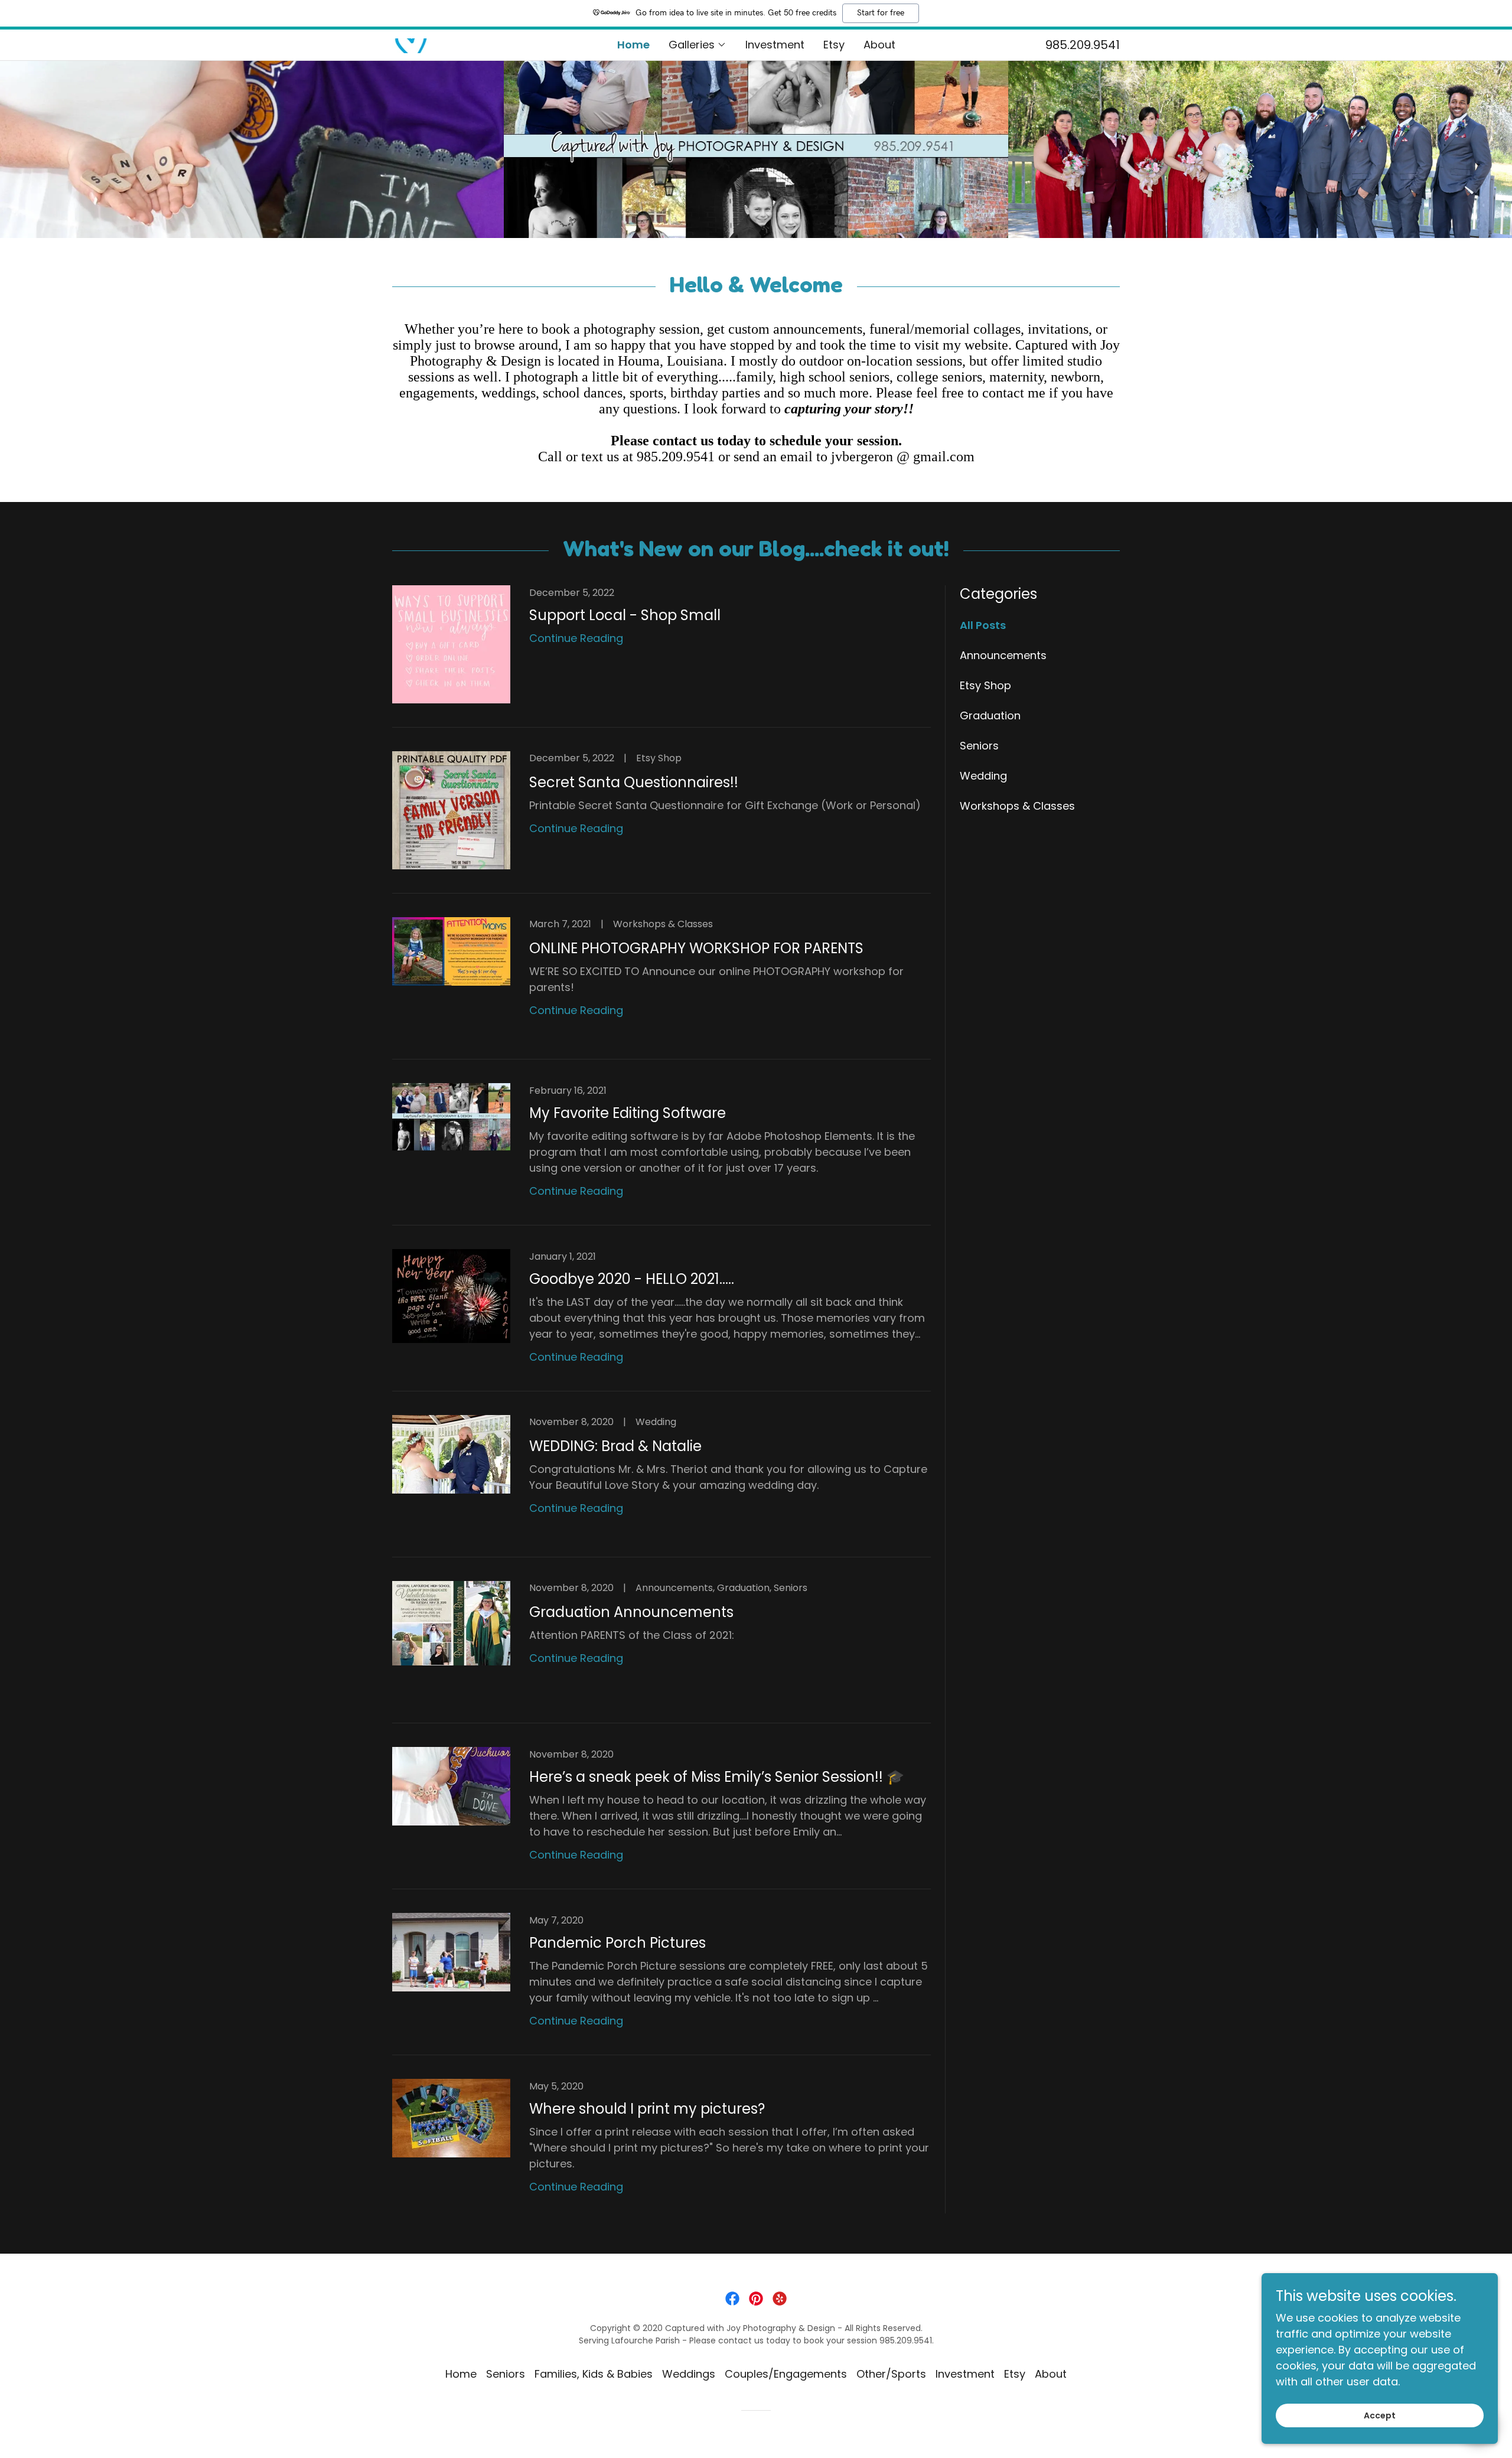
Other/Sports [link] (891, 2374)
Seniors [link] (979, 746)
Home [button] (461, 2374)
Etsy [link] (834, 45)
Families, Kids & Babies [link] (594, 2374)
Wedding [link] (983, 776)
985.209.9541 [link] (1083, 45)
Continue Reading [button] (576, 638)
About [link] (879, 45)
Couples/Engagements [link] (786, 2374)
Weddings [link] (689, 2374)
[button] (698, 45)
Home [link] (633, 45)
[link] (412, 45)
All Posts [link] (983, 625)
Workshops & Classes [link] (1017, 806)
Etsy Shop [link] (985, 685)
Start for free (881, 13)
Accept (1380, 2415)
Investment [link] (775, 45)
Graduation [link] (990, 715)
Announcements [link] (1003, 655)
